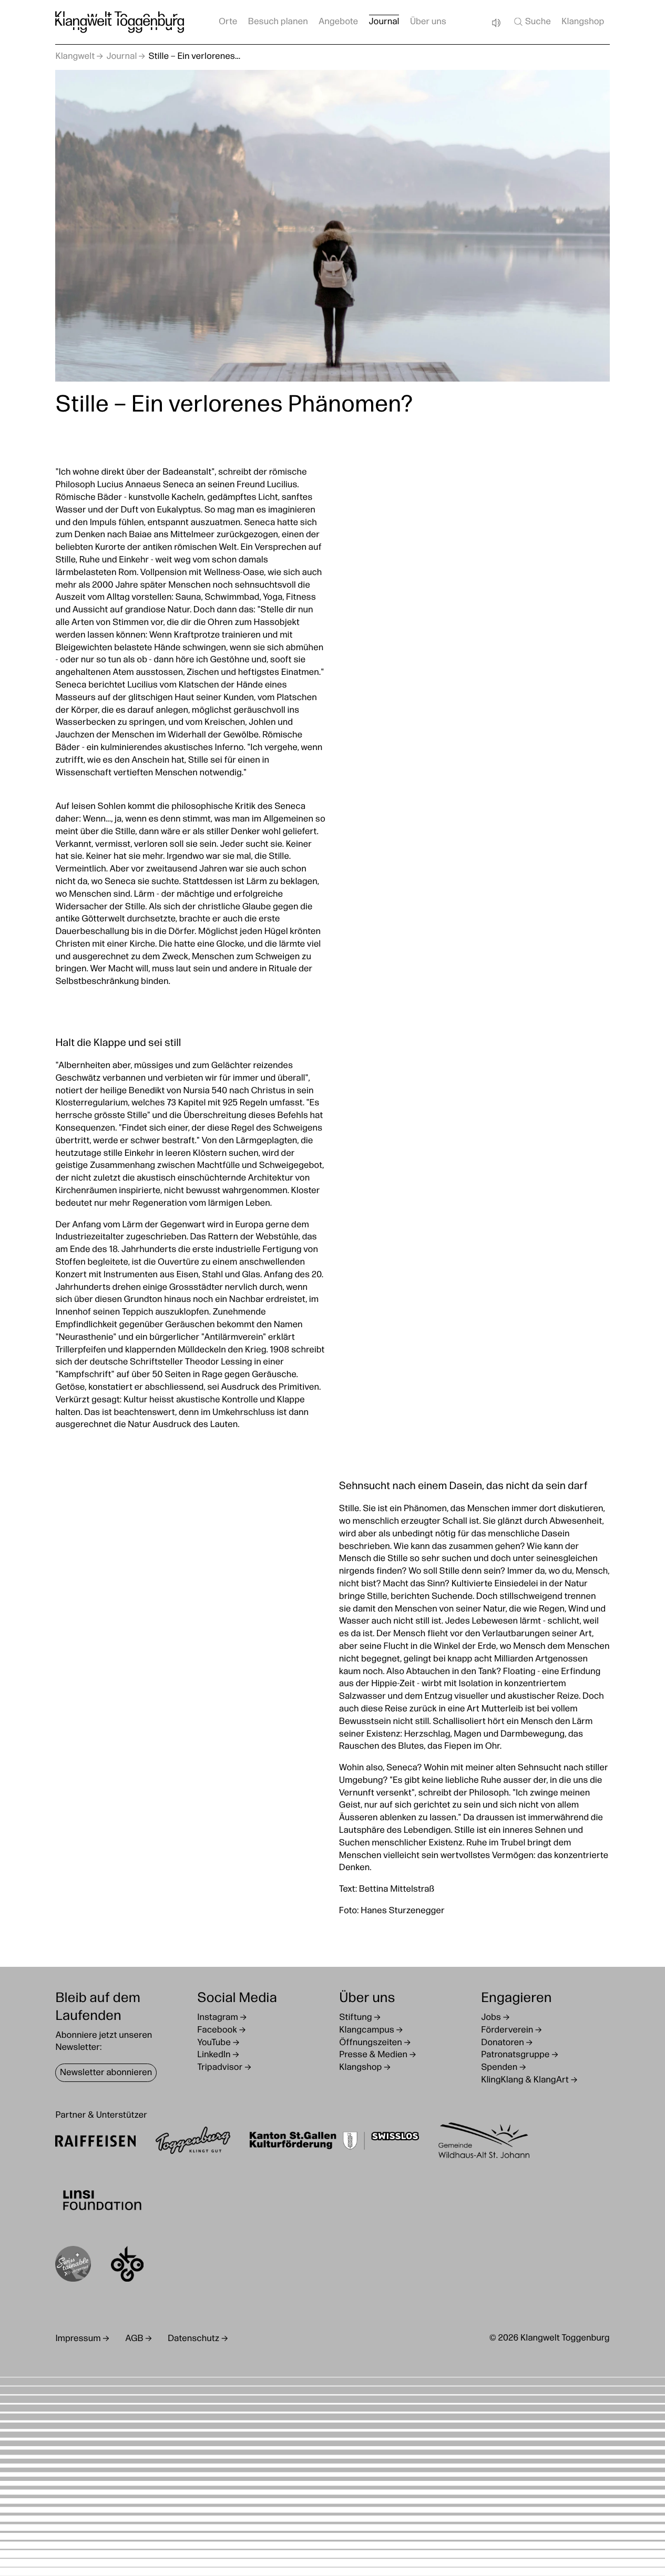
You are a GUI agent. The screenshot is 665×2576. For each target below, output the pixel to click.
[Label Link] (73, 2266)
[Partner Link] (95, 2143)
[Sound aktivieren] (496, 23)
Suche (538, 22)
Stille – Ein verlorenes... (194, 57)
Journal (384, 22)
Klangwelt (75, 57)
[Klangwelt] (120, 22)
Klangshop (583, 22)
